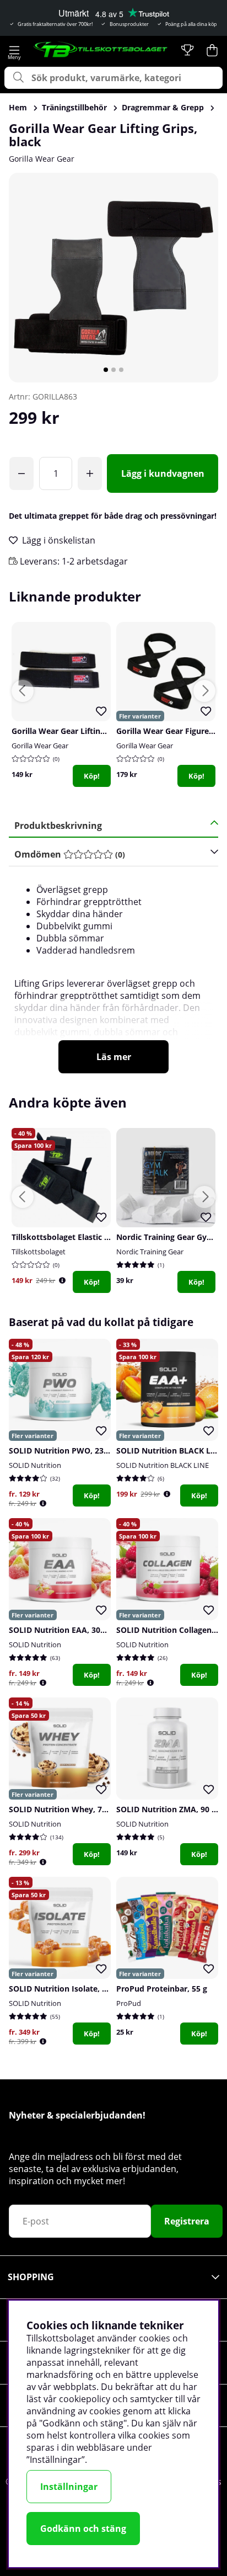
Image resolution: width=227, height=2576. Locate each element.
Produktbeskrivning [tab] (58, 826)
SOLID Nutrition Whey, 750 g (63, 1809)
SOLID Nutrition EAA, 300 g (60, 1630)
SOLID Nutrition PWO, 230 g (62, 1451)
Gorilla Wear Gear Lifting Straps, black (84, 731)
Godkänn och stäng (83, 2529)
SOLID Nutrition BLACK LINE (163, 1465)
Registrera (187, 2221)
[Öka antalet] (90, 473)
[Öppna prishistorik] (62, 1281)
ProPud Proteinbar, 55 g (162, 1989)
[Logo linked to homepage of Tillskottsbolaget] (101, 50)
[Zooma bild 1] (113, 278)
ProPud (129, 2003)
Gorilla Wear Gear (42, 159)
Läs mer (114, 1057)
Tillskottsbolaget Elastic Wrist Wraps (81, 1237)
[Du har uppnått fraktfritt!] (21, 473)
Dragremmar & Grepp (163, 107)
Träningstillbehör (74, 107)
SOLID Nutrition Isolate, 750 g (65, 1989)
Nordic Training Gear (150, 1252)
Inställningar (69, 2487)
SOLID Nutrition (35, 1465)
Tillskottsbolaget (39, 1252)
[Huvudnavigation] (15, 50)
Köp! (92, 776)
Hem (18, 107)
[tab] (110, 855)
